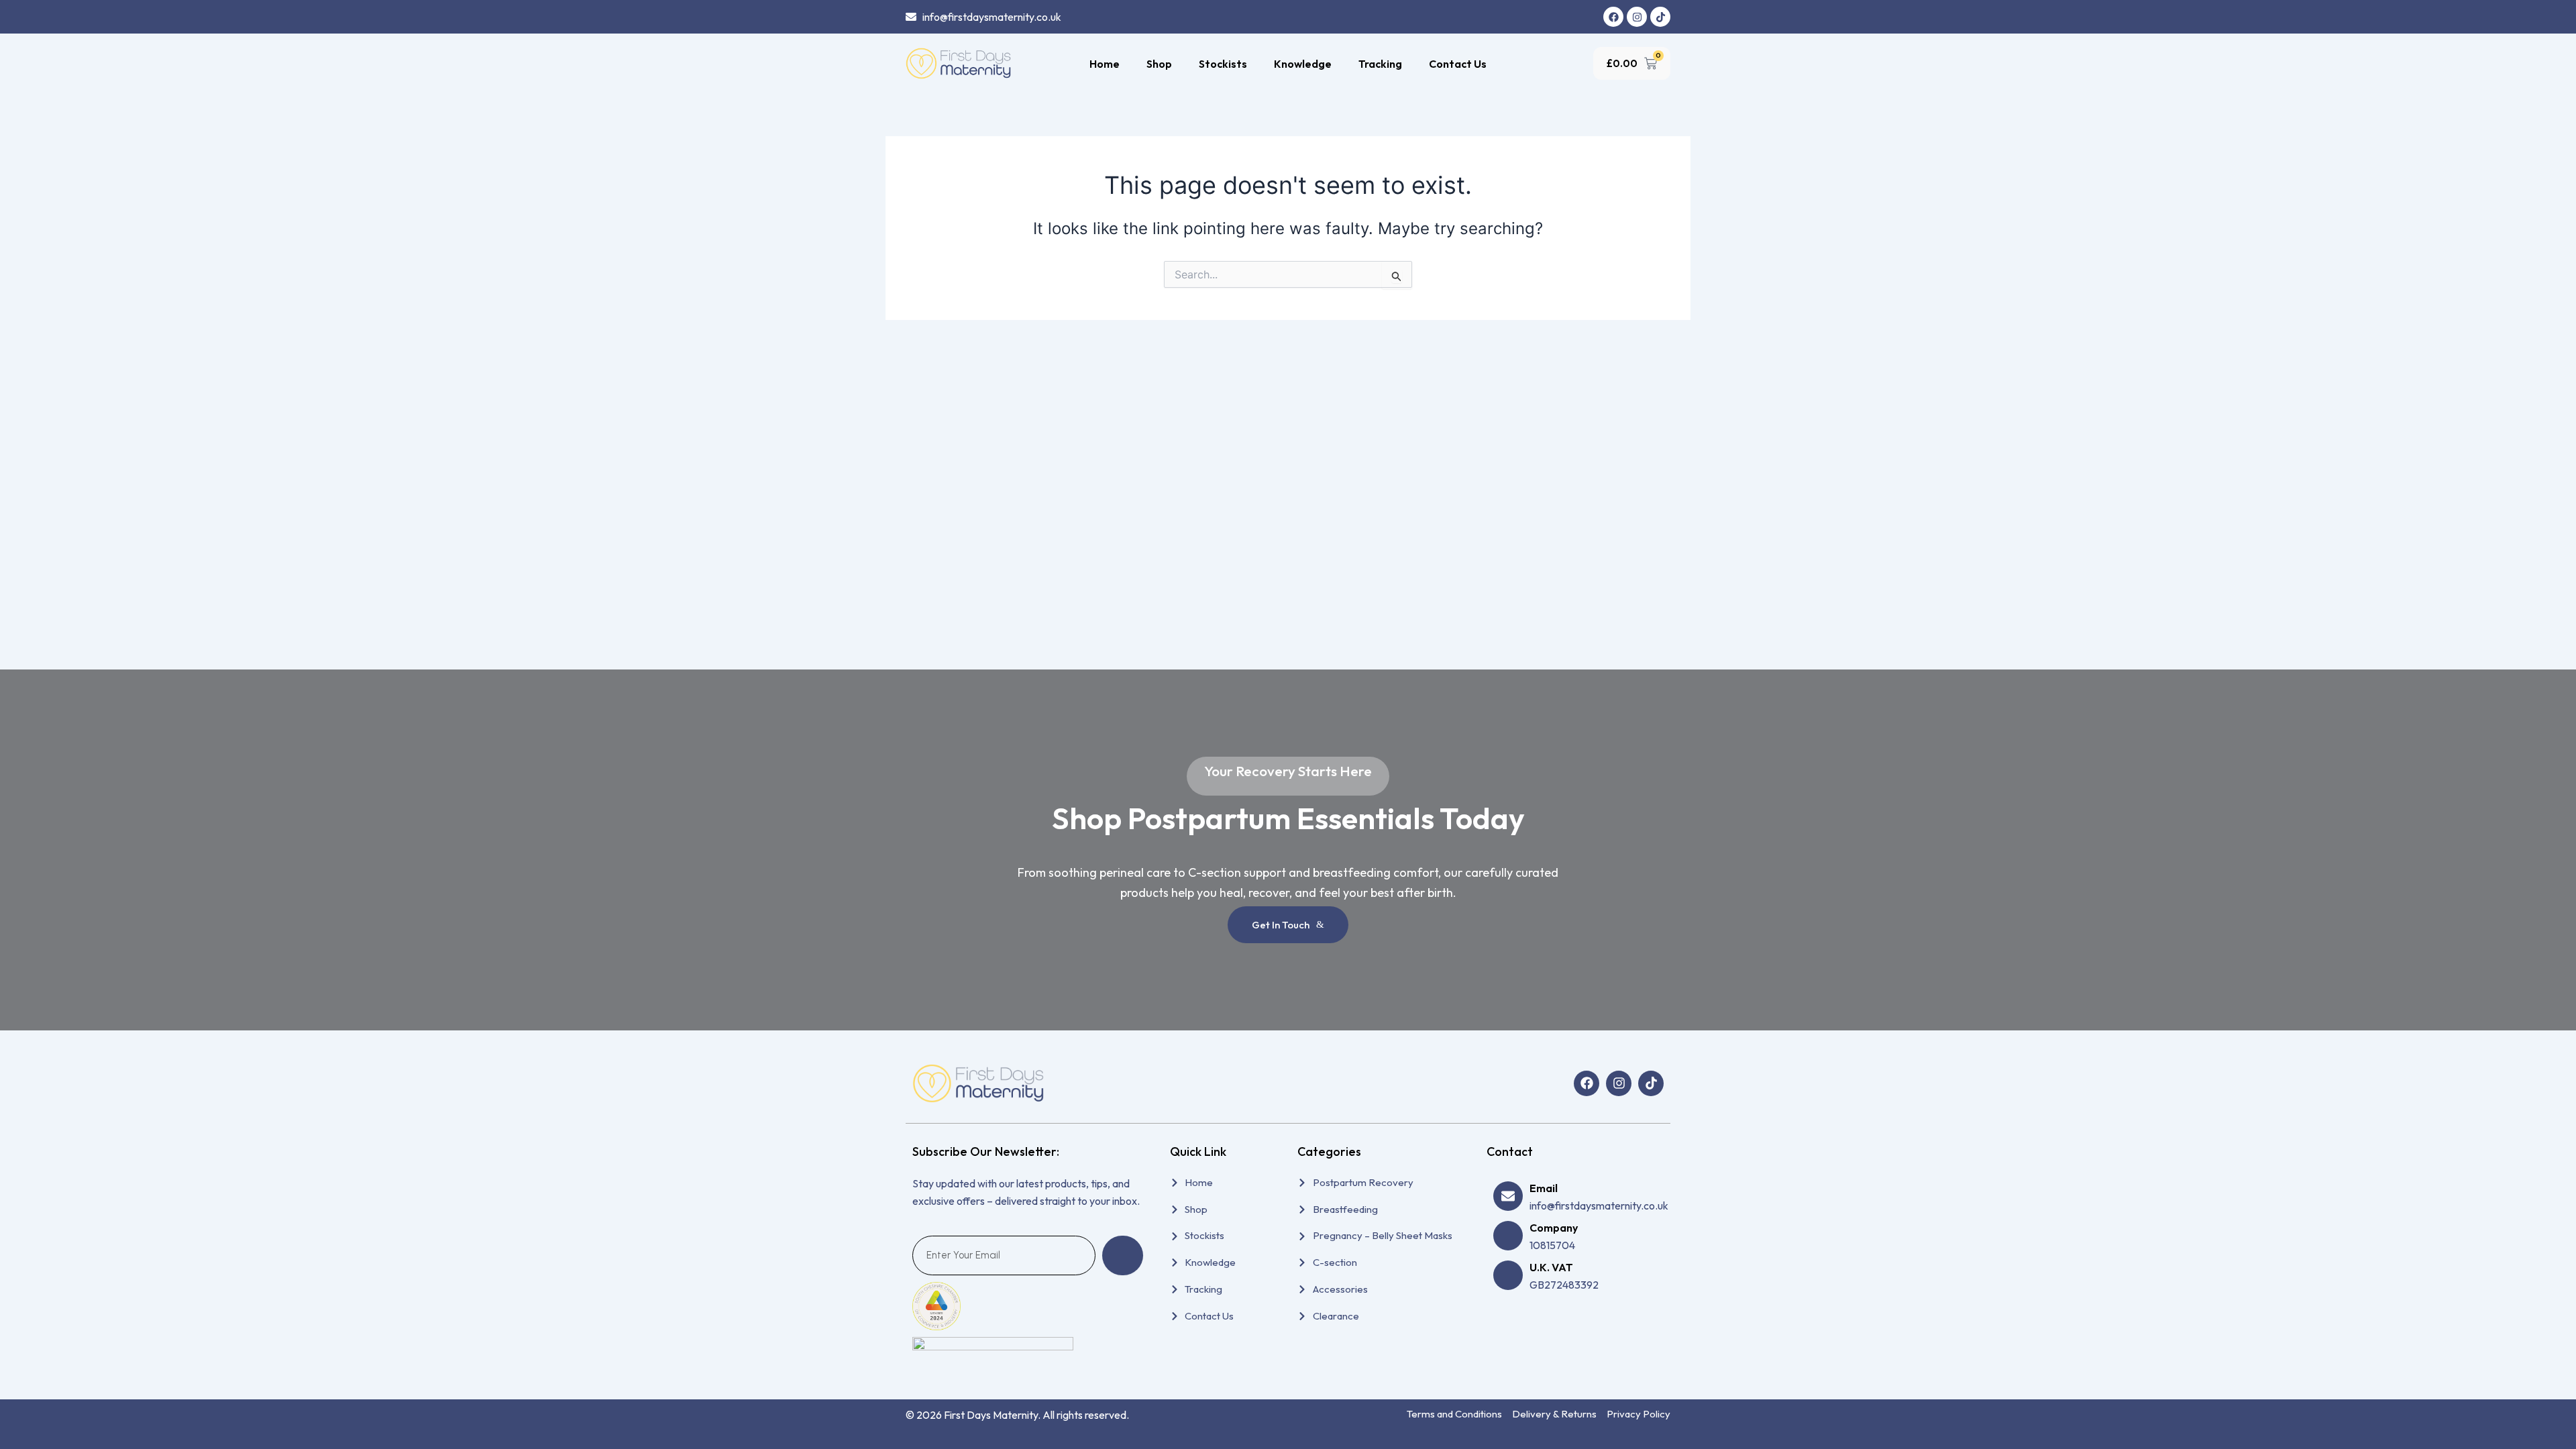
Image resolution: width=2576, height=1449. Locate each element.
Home (1105, 64)
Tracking (1380, 64)
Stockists (1223, 64)
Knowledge (1303, 64)
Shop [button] (1159, 64)
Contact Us (1458, 64)
